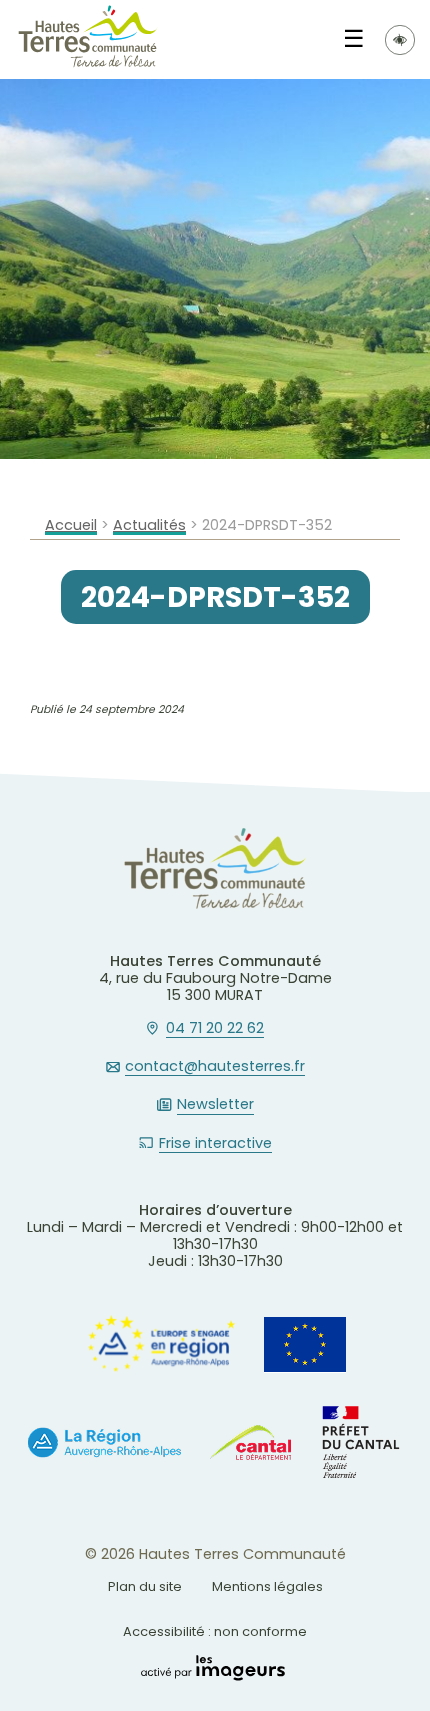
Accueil (71, 525)
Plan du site (145, 1586)
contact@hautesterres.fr (215, 1067)
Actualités (149, 525)
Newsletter (215, 1105)
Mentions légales (267, 1586)
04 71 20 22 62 (215, 1029)
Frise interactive (215, 1144)
